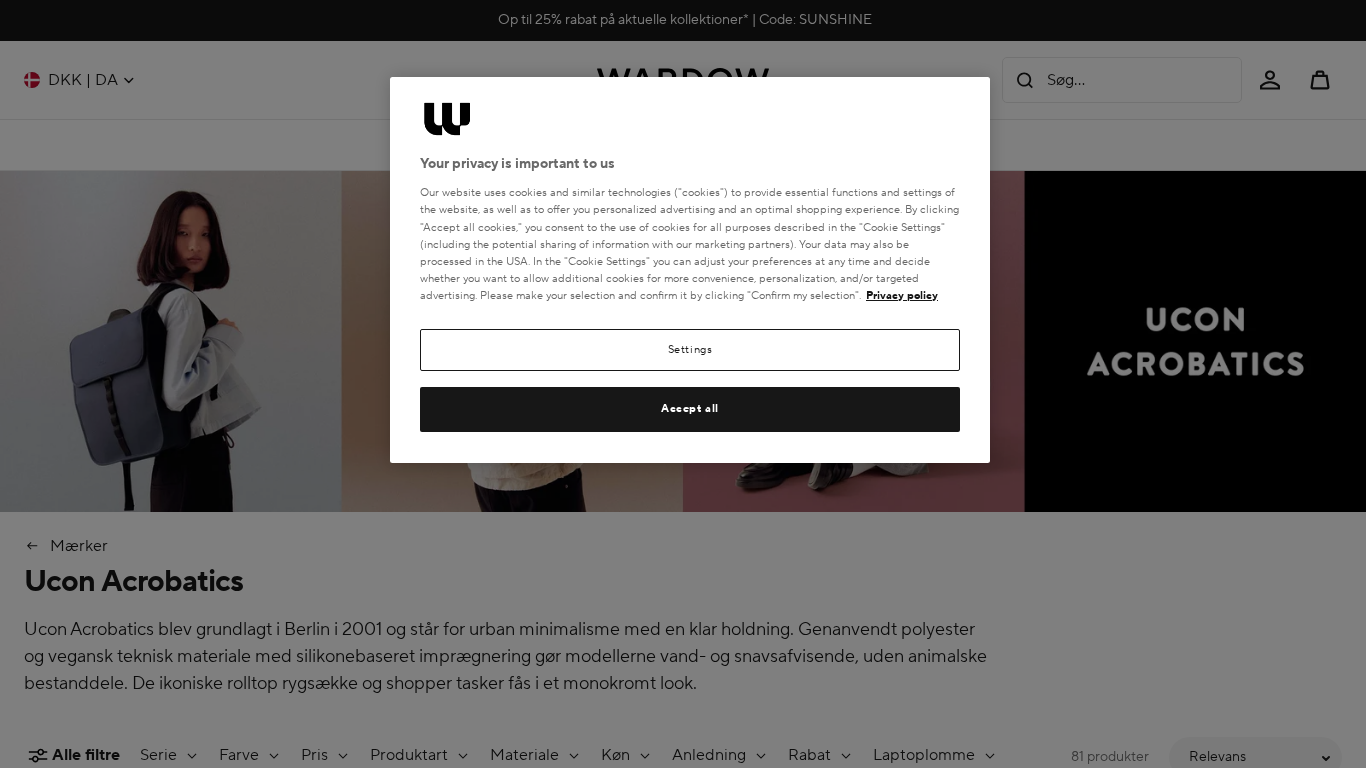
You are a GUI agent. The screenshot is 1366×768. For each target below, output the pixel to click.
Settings (690, 349)
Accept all (690, 408)
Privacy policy (902, 295)
